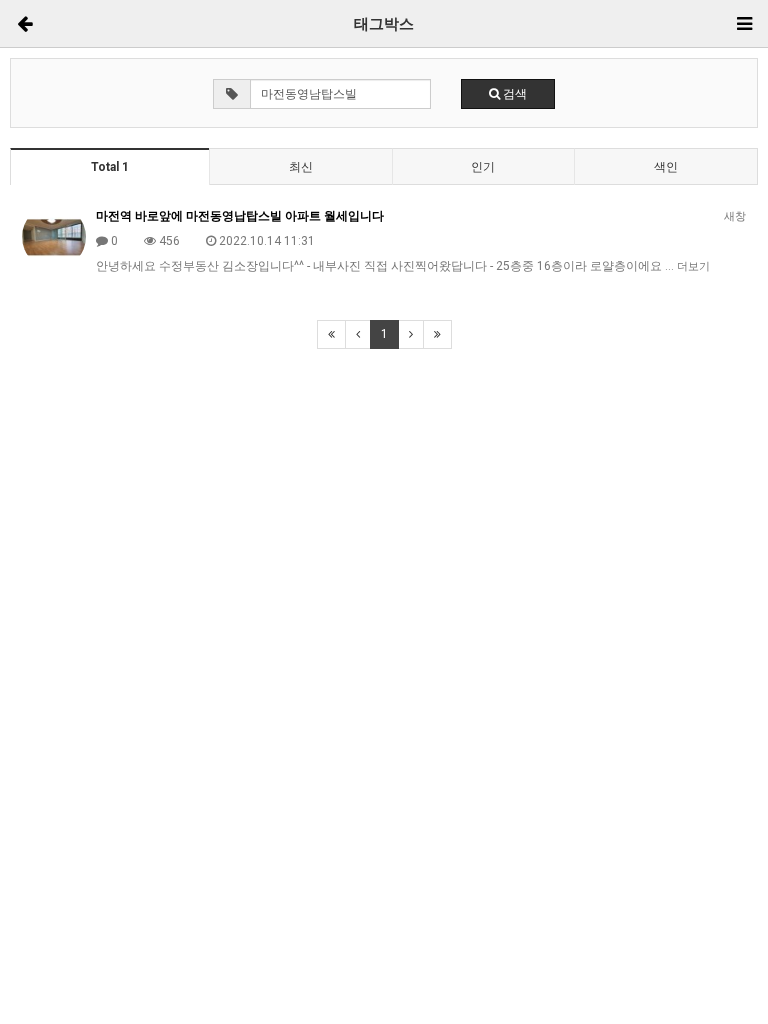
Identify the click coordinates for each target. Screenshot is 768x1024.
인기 (483, 167)
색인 (666, 167)
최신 (301, 167)
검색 (513, 94)
